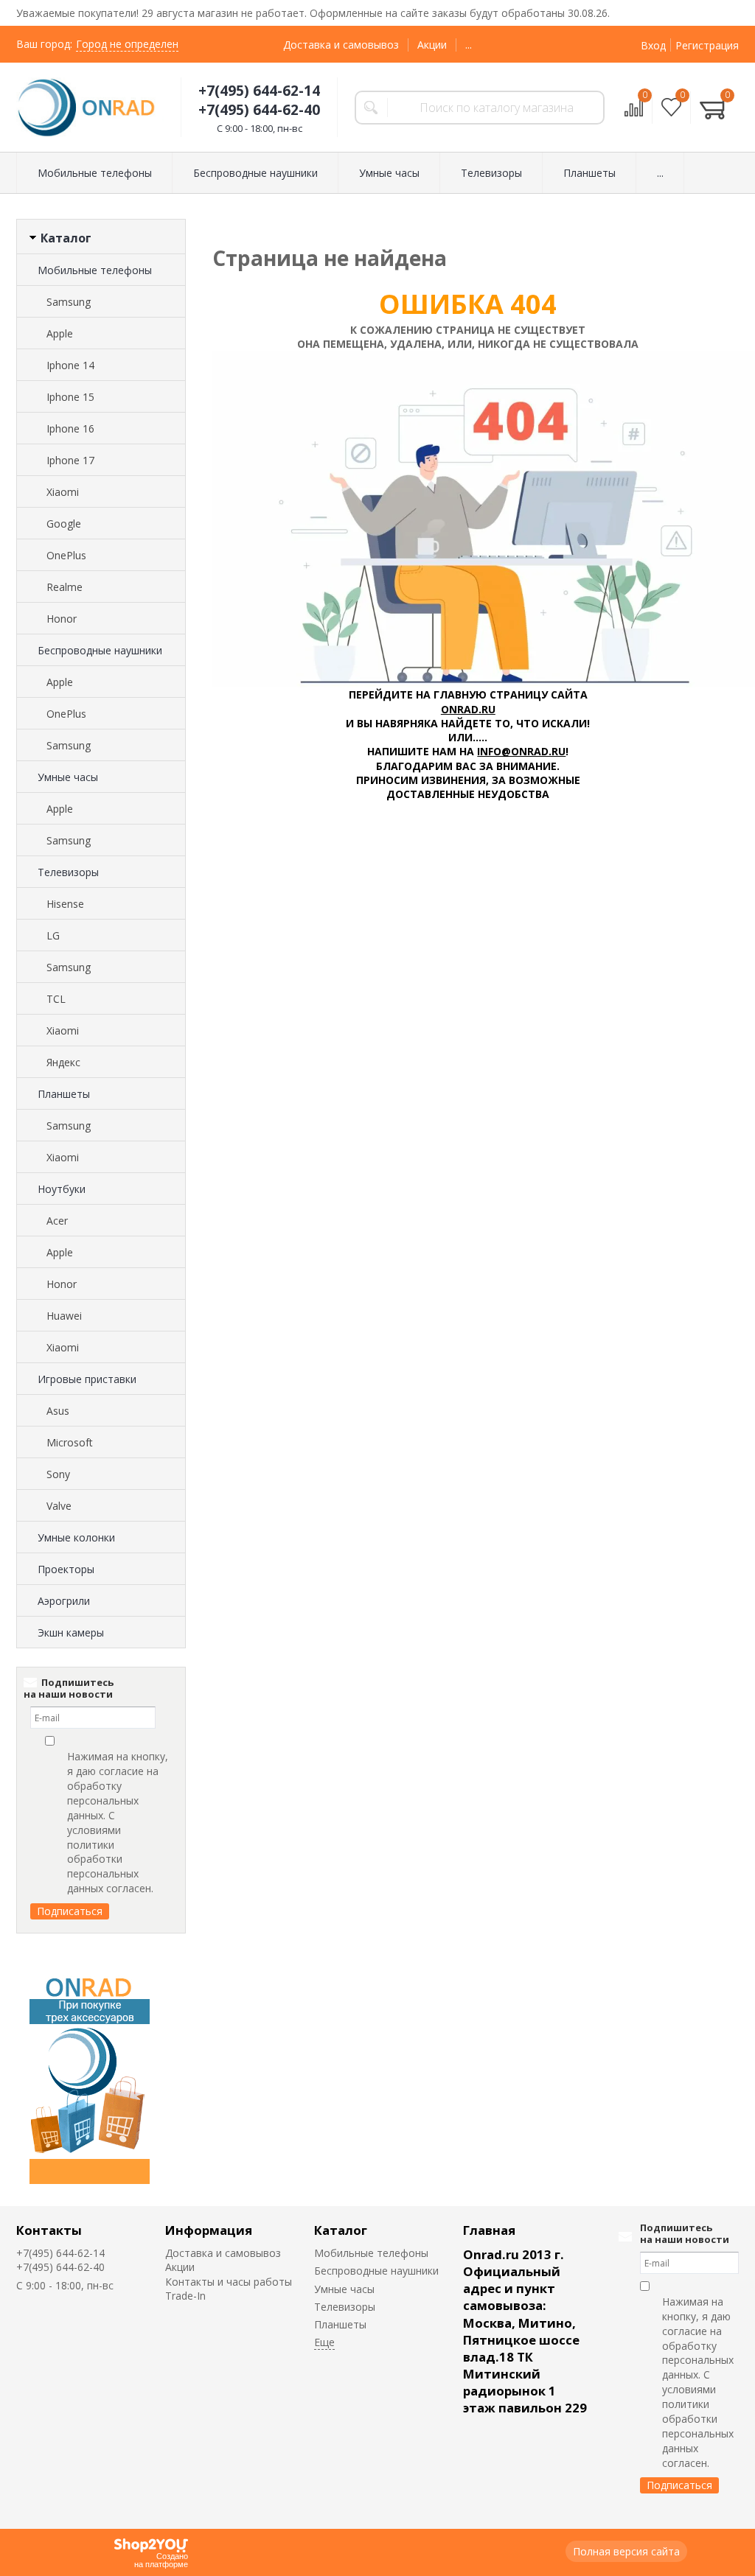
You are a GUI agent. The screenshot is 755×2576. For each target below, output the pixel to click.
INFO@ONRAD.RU (521, 751)
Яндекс (63, 1062)
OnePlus (66, 555)
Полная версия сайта (626, 2551)
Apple (60, 333)
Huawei (64, 1316)
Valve (59, 1506)
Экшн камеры (71, 1632)
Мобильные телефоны (95, 270)
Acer (57, 1221)
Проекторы (66, 1569)
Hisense (65, 904)
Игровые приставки (87, 1379)
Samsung (69, 302)
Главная (489, 2230)
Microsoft (70, 1442)
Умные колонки (76, 1537)
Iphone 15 (70, 397)
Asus (58, 1411)
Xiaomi (63, 492)
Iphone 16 (70, 428)
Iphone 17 (70, 460)
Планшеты (64, 1094)
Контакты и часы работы (229, 2282)
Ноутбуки (62, 1189)
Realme (65, 587)
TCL (56, 999)
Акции (432, 45)
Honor (62, 619)
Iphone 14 (70, 365)
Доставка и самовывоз (341, 45)
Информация (209, 2230)
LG (53, 935)
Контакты (49, 2230)
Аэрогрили (64, 1601)
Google (64, 524)
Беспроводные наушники (100, 650)
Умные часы (68, 777)
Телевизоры (68, 872)
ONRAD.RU (468, 709)
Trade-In (185, 2296)
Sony (58, 1474)
